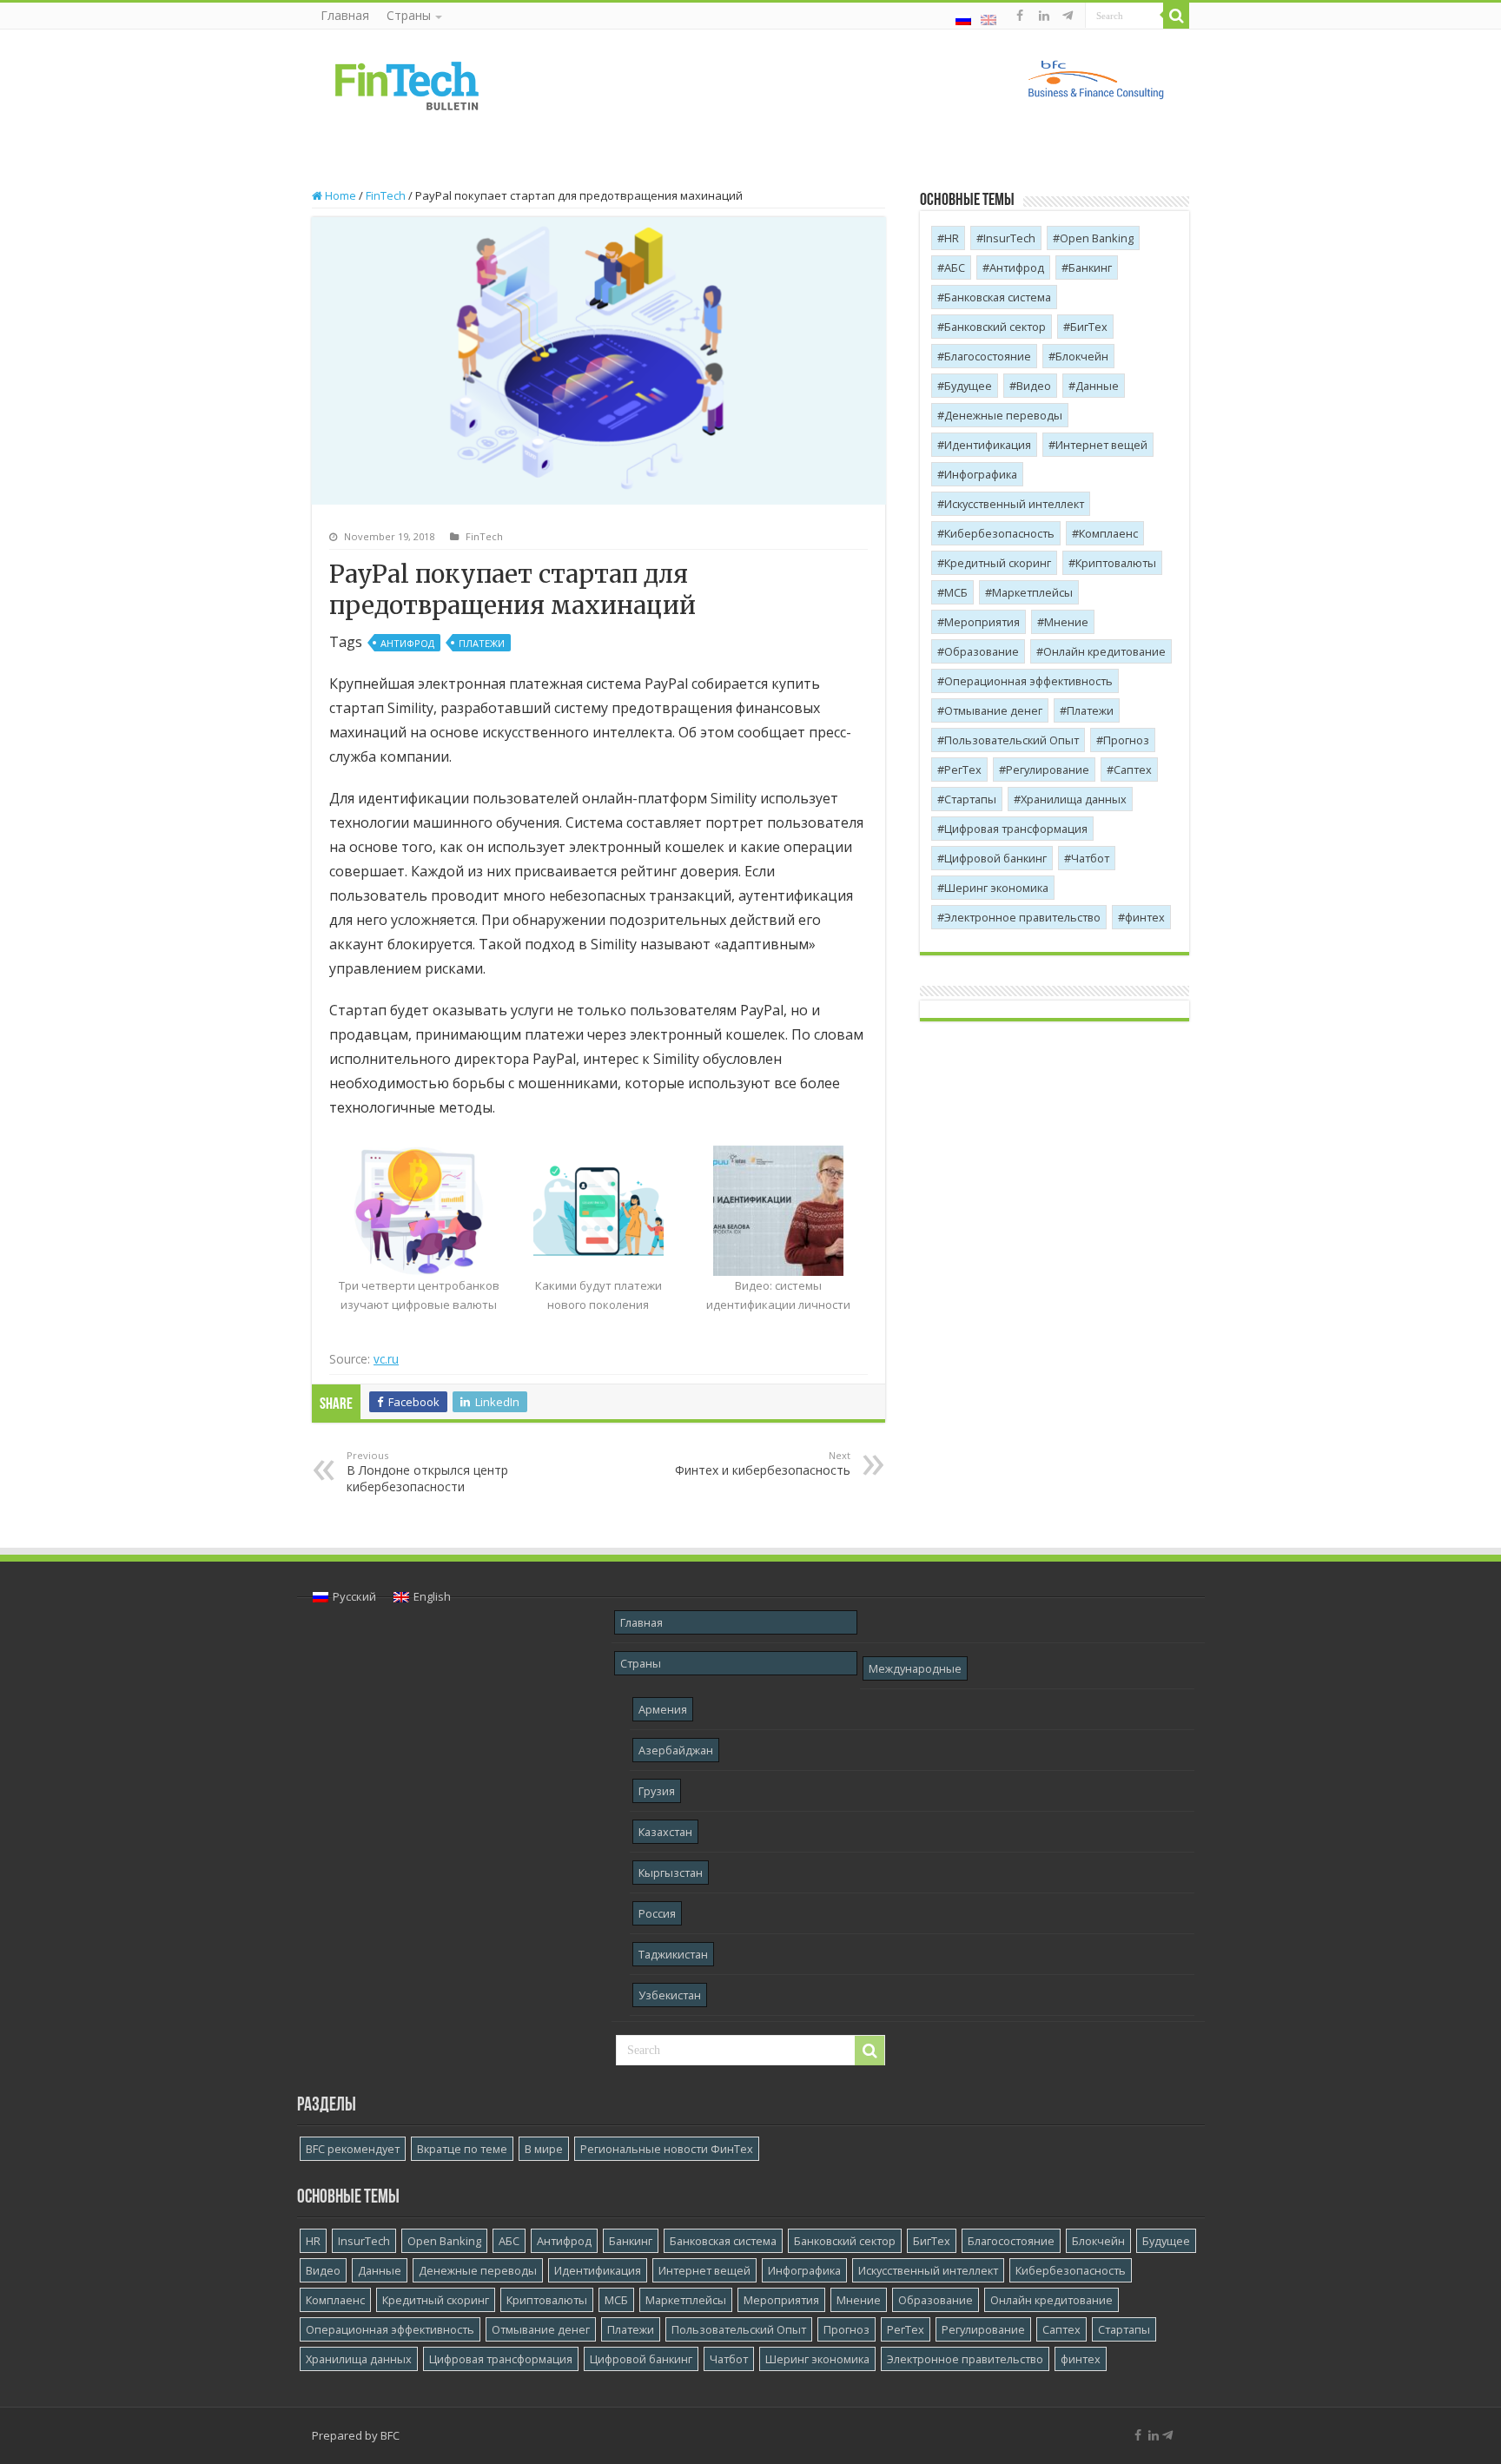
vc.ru (386, 1359)
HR (952, 238)
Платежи (482, 643)
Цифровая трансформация (1016, 829)
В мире (544, 2149)
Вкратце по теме (462, 2149)
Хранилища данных (1074, 799)
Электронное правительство (1022, 917)
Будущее (968, 386)
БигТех (1089, 327)
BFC (390, 2435)
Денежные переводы (1003, 415)
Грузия (657, 1791)
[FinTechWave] (1071, 16)
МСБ (956, 592)
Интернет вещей (1101, 445)
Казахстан (665, 1832)
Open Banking (1097, 238)
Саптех (1133, 770)
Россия (657, 1913)
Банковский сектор (995, 327)
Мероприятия (982, 622)
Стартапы (970, 799)
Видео (1034, 386)
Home (339, 195)
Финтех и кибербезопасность (763, 1463)
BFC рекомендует (353, 2149)
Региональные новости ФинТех (667, 2149)
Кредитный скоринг (998, 563)
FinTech (386, 195)
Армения (663, 1709)
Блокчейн (1082, 356)
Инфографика (981, 474)
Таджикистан (673, 1954)
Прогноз (1126, 740)
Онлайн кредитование (1104, 651)
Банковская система (998, 297)
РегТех (963, 770)
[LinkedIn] (1044, 16)
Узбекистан (670, 1995)
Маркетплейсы (1032, 592)
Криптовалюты (1116, 563)
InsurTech (1009, 238)
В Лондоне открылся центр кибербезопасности (427, 1472)
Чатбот (1090, 858)
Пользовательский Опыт (1012, 740)
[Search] (1176, 16)
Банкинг (1090, 268)
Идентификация (988, 445)
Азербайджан (676, 1750)
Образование (982, 651)
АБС (955, 268)
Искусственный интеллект (1014, 504)
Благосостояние (988, 356)
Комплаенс (1108, 533)
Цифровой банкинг (995, 858)
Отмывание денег (993, 710)
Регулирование (1048, 770)
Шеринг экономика (996, 888)
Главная (345, 15)
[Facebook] (1020, 16)
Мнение (1066, 622)
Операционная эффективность (1028, 681)
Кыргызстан (671, 1873)
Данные (1097, 386)
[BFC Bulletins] (407, 84)
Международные (915, 1668)
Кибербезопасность (999, 533)
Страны (409, 15)
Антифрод (407, 643)
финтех (1145, 917)
